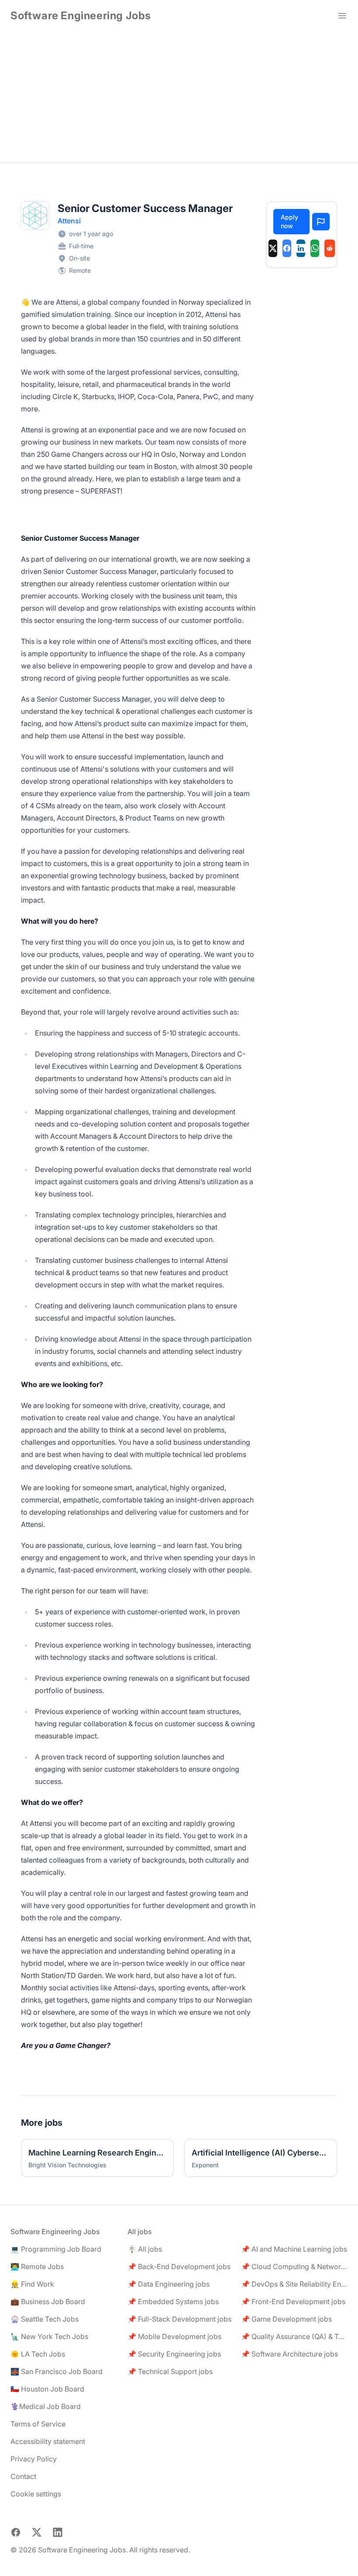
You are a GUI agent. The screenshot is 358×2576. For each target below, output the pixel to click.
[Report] (321, 222)
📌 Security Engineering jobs (174, 2354)
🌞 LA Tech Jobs (38, 2354)
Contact (23, 2476)
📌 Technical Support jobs (170, 2371)
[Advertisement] (179, 97)
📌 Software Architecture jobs (289, 2354)
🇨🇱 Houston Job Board (47, 2389)
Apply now (289, 221)
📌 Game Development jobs (286, 2319)
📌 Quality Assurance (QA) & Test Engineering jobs (294, 2336)
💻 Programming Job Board (56, 2249)
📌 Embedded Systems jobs (173, 2301)
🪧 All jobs (145, 2249)
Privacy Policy (34, 2459)
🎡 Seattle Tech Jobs (45, 2319)
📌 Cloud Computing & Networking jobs (294, 2267)
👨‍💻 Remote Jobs (37, 2267)
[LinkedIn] (301, 248)
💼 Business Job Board (48, 2301)
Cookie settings (36, 2494)
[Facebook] (287, 248)
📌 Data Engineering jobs (169, 2284)
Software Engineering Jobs (81, 16)
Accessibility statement (48, 2441)
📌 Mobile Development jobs (174, 2336)
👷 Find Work (32, 2284)
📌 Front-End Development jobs (293, 2301)
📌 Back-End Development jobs (179, 2267)
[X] (273, 248)
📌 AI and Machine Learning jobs (294, 2249)
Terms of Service (38, 2424)
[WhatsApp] (315, 248)
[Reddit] (330, 248)
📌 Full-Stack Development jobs (179, 2319)
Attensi (69, 221)
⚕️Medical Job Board (46, 2406)
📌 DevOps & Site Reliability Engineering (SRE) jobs (294, 2284)
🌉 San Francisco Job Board (57, 2371)
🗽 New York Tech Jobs (49, 2336)
